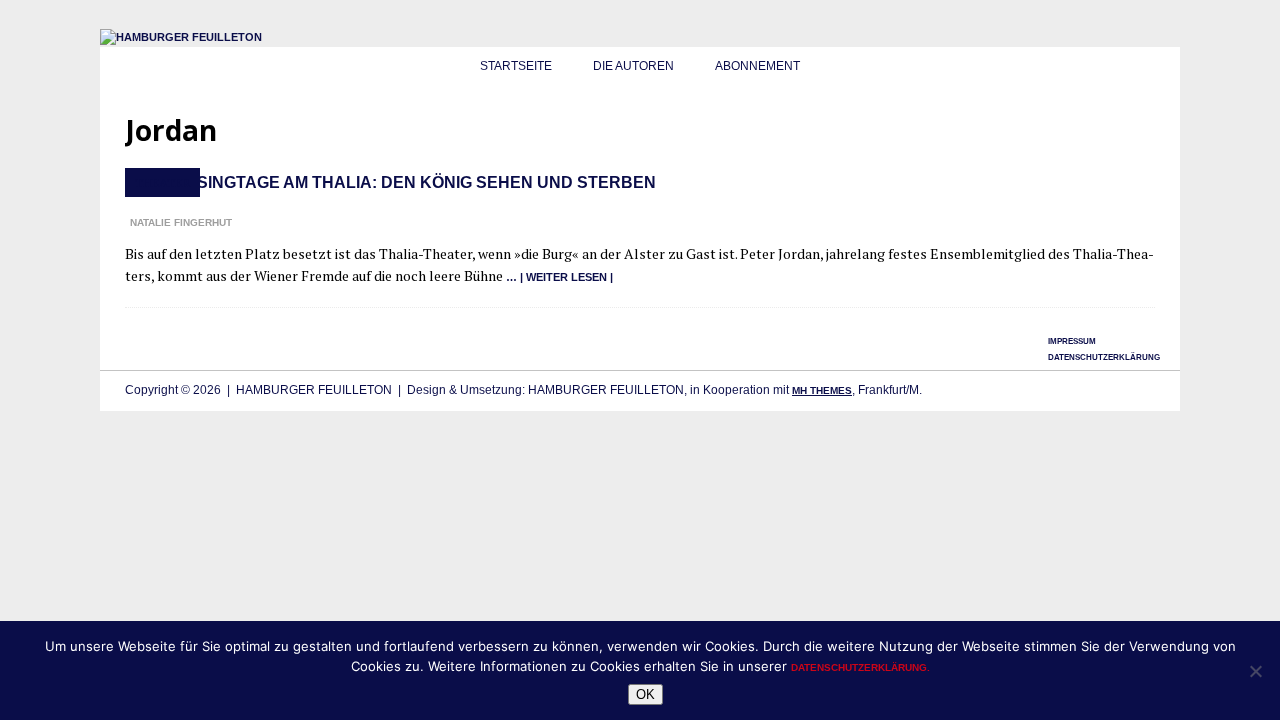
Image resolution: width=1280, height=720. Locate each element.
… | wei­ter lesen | (559, 277)
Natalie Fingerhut (181, 222)
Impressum (1072, 341)
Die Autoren (633, 66)
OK (645, 694)
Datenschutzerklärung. (860, 667)
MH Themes (822, 390)
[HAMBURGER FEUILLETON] (181, 37)
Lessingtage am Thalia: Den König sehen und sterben (410, 182)
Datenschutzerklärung (1104, 357)
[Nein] (1255, 671)
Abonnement (757, 66)
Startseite (516, 66)
